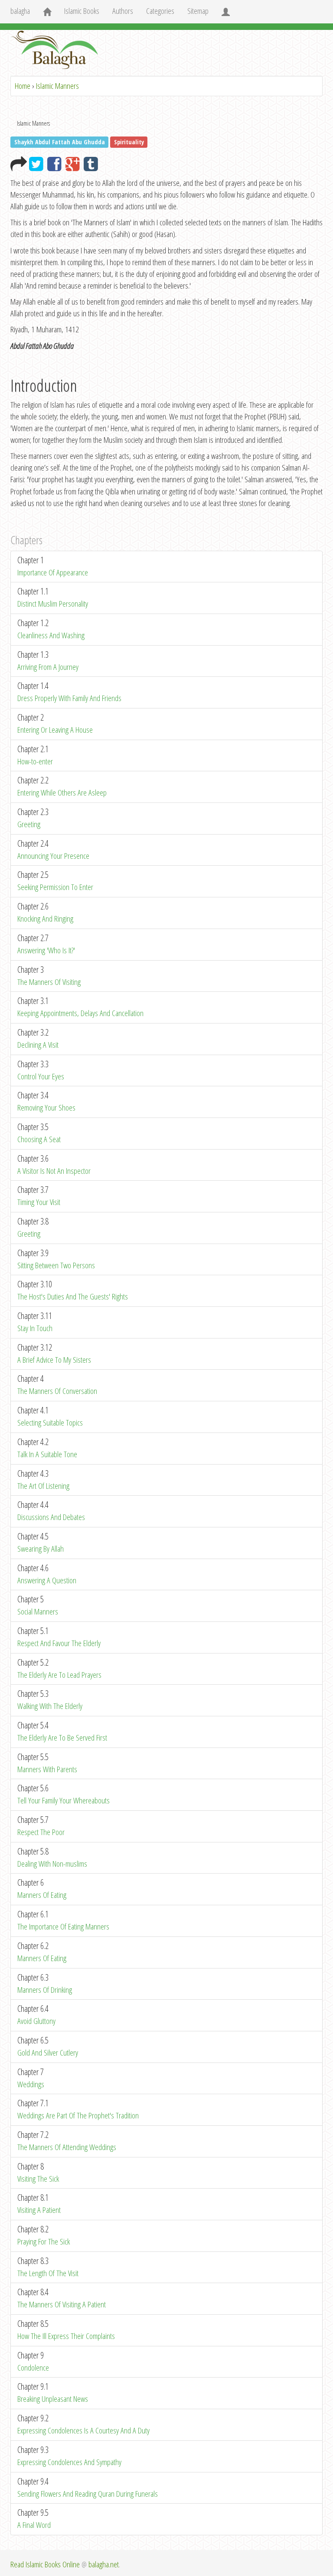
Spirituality (129, 142)
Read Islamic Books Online (45, 2564)
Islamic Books (82, 11)
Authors (123, 11)
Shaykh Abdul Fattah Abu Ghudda (60, 142)
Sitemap (198, 11)
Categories (160, 11)
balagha (20, 11)
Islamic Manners (57, 86)
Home (23, 86)
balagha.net (104, 2564)
